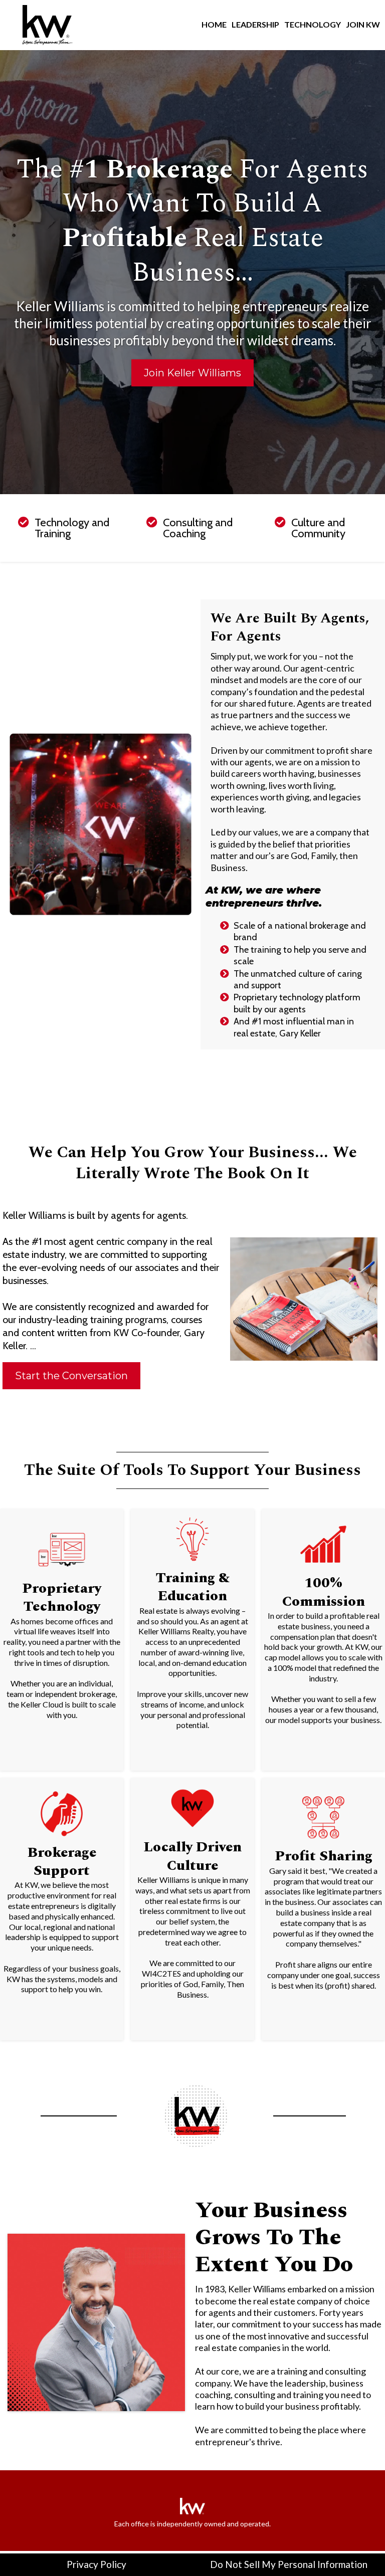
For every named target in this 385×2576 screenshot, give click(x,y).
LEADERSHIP (255, 24)
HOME (214, 24)
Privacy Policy (97, 2564)
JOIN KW (363, 24)
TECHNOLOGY (313, 24)
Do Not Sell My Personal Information (289, 2564)
